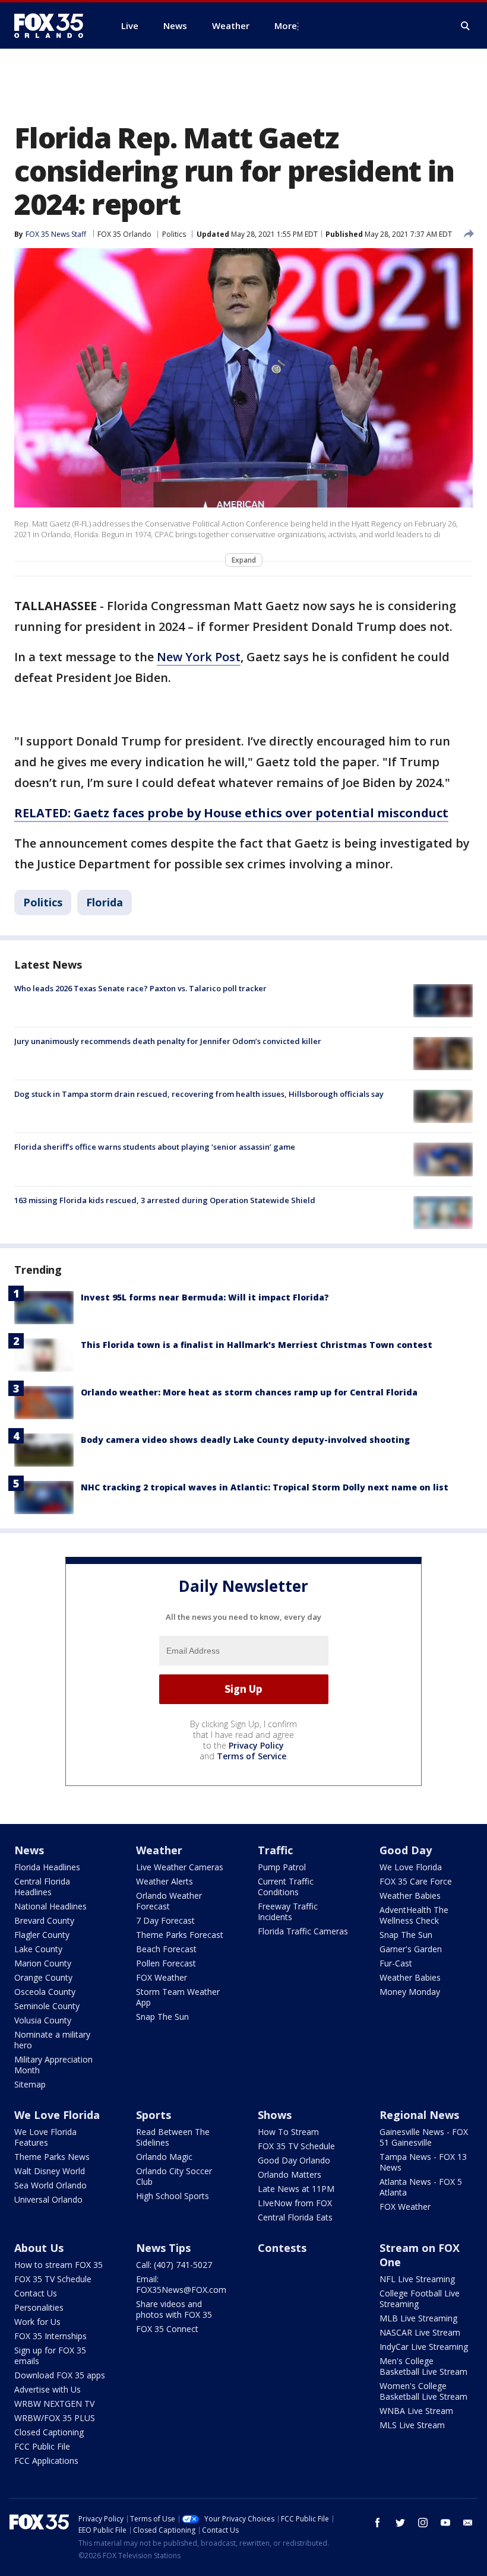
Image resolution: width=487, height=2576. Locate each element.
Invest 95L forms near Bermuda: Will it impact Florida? (205, 1297)
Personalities (39, 2307)
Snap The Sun (162, 2017)
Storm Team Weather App (178, 1997)
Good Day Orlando (294, 2160)
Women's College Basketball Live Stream (423, 2391)
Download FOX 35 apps (60, 2375)
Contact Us (36, 2293)
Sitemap (30, 2084)
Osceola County (45, 1992)
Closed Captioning (49, 2432)
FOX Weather (162, 1977)
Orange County (43, 1977)
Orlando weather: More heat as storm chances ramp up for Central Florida (249, 1392)
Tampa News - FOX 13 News (423, 2162)
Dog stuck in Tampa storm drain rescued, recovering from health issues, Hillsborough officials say (199, 1094)
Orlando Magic (164, 2157)
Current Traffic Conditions (286, 1887)
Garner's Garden (411, 1949)
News (29, 1850)
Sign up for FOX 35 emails (50, 2355)
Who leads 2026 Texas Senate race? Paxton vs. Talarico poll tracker (140, 988)
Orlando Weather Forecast (169, 1901)
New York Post (199, 657)
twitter (400, 2523)
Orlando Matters (290, 2174)
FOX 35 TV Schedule (296, 2146)
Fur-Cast (396, 1963)
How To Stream (288, 2132)
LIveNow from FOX (295, 2203)
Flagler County (42, 1935)
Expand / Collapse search (466, 26)
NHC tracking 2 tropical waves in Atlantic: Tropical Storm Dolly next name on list (265, 1487)
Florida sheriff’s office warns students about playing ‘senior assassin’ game (155, 1147)
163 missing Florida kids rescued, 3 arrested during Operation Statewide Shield (165, 1200)
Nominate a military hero (52, 2040)
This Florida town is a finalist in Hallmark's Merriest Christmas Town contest (257, 1345)
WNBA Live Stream (416, 2411)
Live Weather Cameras (180, 1867)
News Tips (163, 2248)
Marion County (43, 1963)
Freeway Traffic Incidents (288, 1912)
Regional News (419, 2115)
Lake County (38, 1949)
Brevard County (44, 1920)
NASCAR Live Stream (420, 2332)
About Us (39, 2248)
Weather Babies (410, 1895)
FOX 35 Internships (50, 2336)
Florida (105, 902)
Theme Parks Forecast (180, 1935)
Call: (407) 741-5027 (174, 2265)
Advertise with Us (48, 2389)
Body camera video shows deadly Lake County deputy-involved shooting (245, 1440)
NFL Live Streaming (417, 2279)
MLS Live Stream (412, 2425)
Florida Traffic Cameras (303, 1931)
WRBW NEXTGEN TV (54, 2404)
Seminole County (47, 2006)
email (468, 2523)
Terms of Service (252, 1756)
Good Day (406, 1850)
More (286, 26)
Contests (282, 2248)
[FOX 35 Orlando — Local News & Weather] (53, 26)
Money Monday (410, 1992)
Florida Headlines (47, 1867)
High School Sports (173, 2196)
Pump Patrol (282, 1867)
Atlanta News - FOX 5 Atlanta (421, 2187)
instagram (423, 2523)
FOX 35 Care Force (416, 1881)
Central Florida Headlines (42, 1887)
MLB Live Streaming (418, 2318)
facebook (378, 2523)
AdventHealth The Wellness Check (414, 1915)
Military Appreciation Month (53, 2065)
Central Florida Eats (295, 2217)
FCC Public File (42, 2446)
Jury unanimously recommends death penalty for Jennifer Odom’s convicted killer (168, 1041)
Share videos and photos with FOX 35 (174, 2309)
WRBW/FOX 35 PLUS (55, 2418)
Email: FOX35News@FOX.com (181, 2284)
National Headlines (50, 1906)
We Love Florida (411, 1867)
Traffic (275, 1850)
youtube (445, 2523)
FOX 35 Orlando (124, 234)
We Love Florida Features (45, 2137)
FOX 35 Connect (167, 2329)
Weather (159, 1850)
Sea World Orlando (50, 2185)
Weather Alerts (165, 1881)
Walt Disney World (50, 2171)
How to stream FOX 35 (58, 2265)
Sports (154, 2115)
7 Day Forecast (165, 1920)
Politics (174, 234)
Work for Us (37, 2322)
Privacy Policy (256, 1745)
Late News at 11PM (296, 2189)
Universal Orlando (48, 2199)
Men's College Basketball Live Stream (423, 2366)
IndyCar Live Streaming (424, 2347)
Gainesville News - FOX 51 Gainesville (424, 2137)
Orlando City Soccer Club (174, 2176)
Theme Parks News (52, 2157)
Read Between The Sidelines (173, 2137)
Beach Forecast (166, 1949)
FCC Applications (46, 2461)
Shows (275, 2115)
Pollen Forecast (166, 1963)
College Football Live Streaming (420, 2299)
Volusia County (43, 2020)
